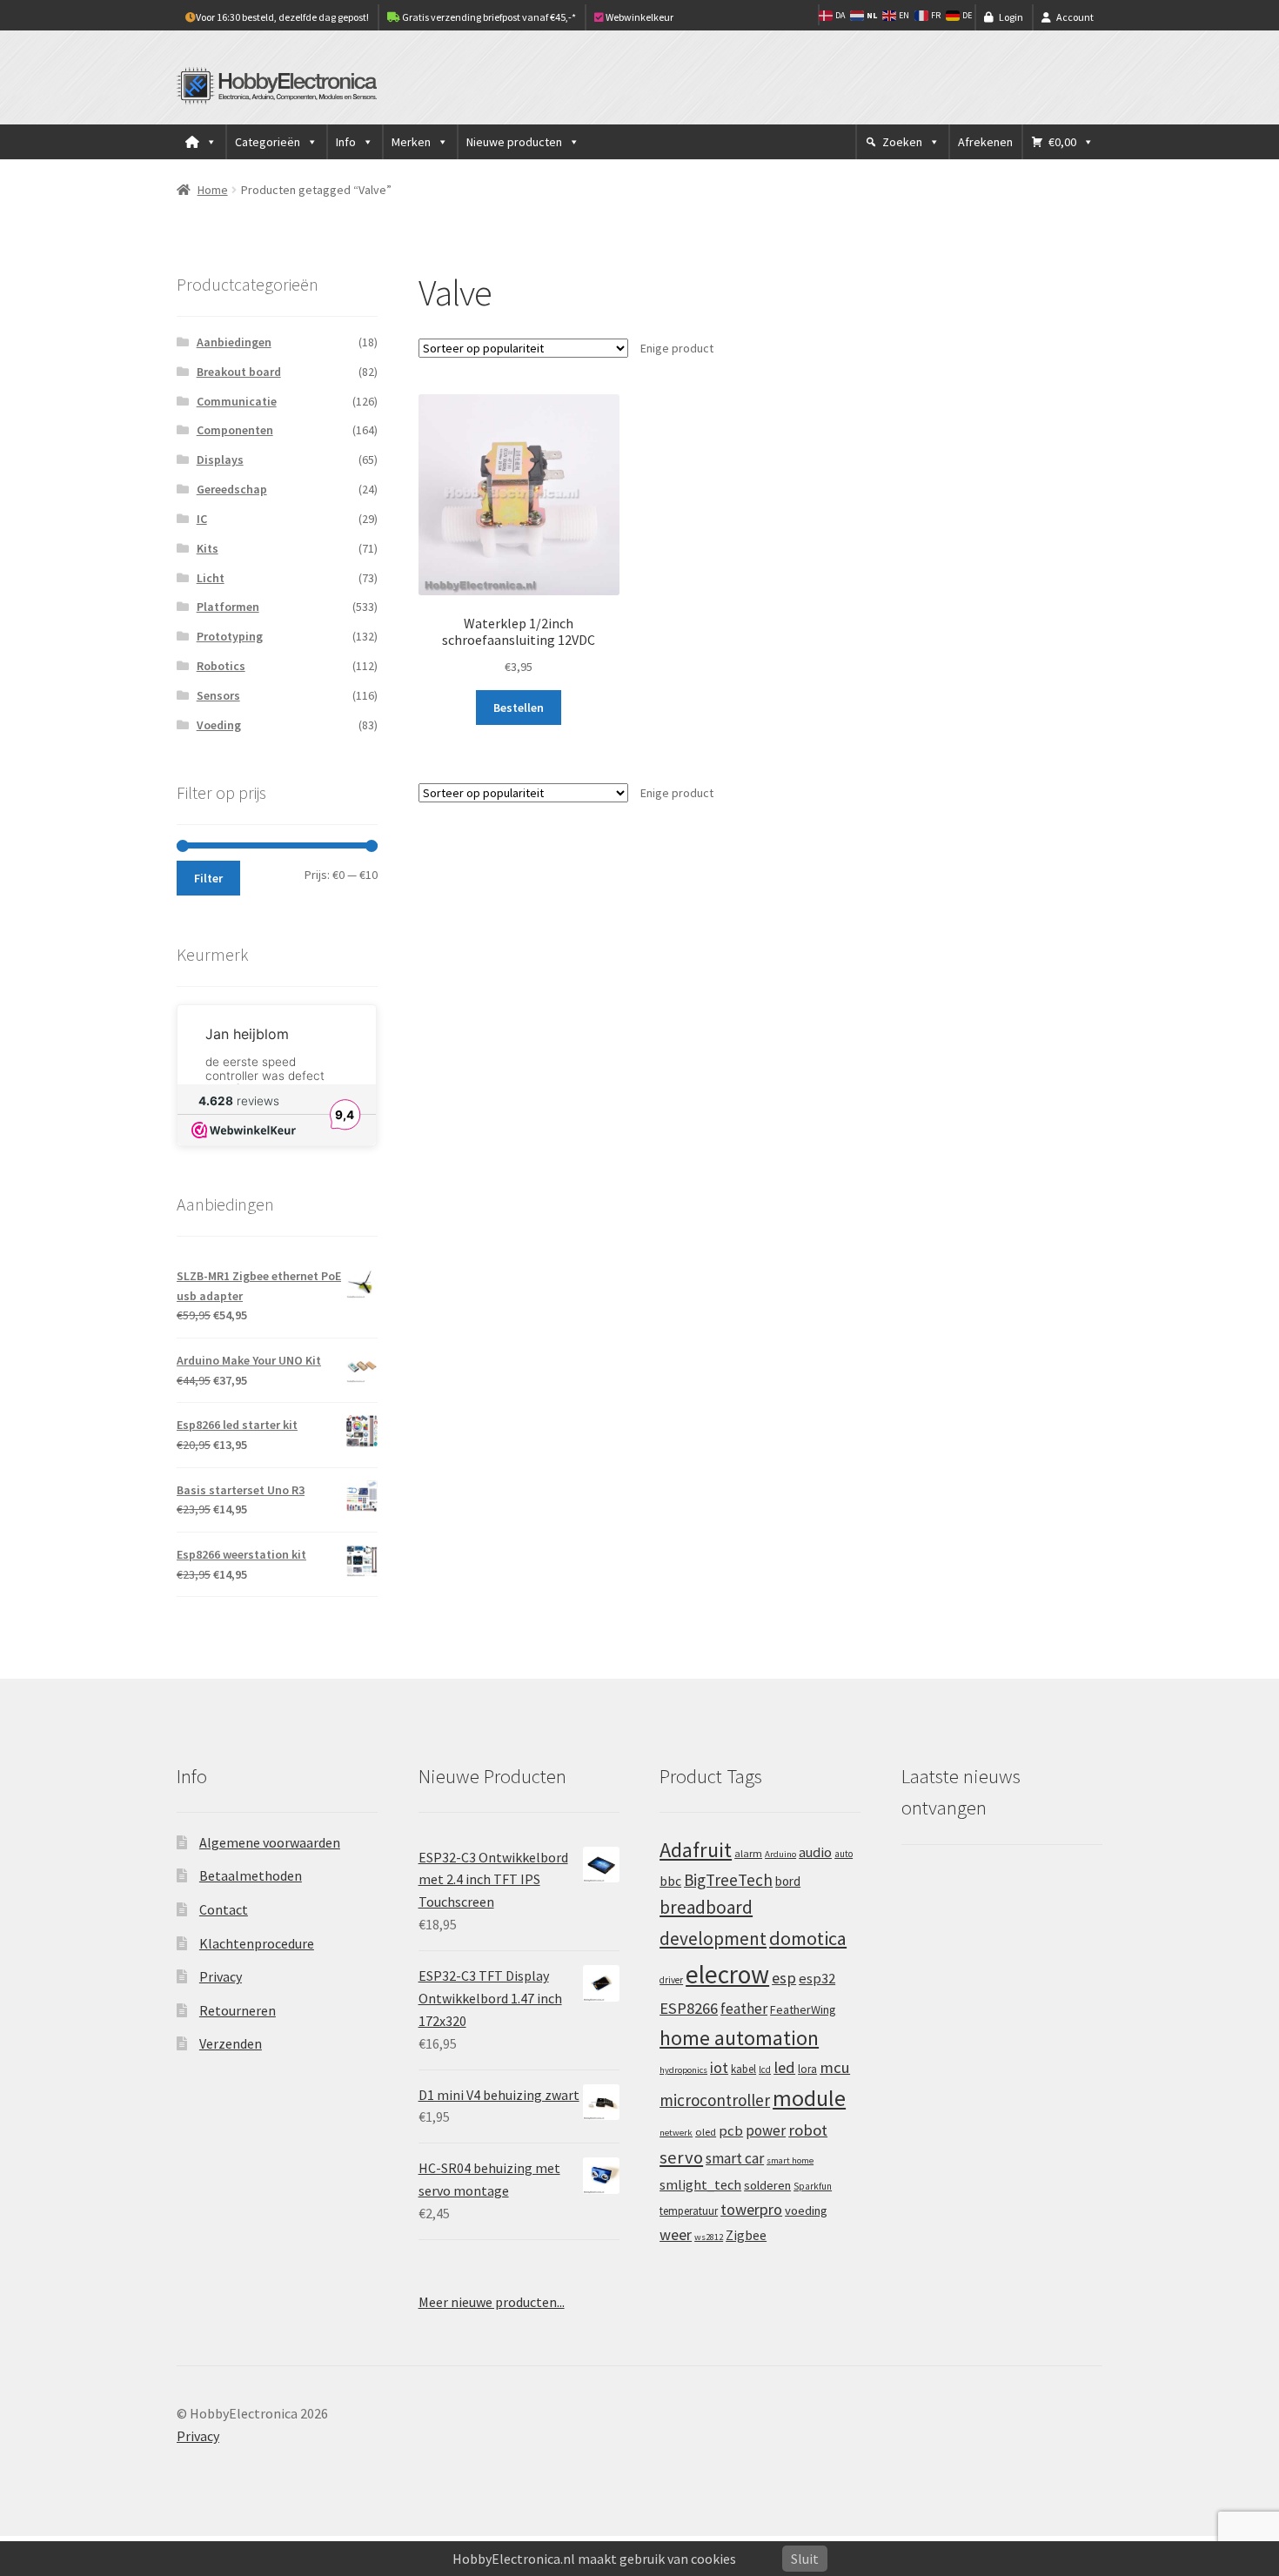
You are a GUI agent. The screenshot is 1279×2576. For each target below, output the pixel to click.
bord (788, 1881)
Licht (211, 578)
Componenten (235, 430)
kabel (743, 2069)
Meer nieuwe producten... (492, 2302)
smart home (790, 2160)
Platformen (228, 607)
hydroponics (683, 2070)
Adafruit (696, 1850)
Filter (208, 878)
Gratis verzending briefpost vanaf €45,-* (488, 17)
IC (202, 519)
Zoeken (902, 142)
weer (676, 2234)
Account (1075, 17)
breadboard (706, 1907)
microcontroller (715, 2100)
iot (719, 2067)
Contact (224, 1909)
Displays (220, 460)
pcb (731, 2131)
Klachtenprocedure (257, 1943)
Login (1011, 17)
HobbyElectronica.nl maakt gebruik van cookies (594, 2559)
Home (213, 190)
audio (815, 1852)
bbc (670, 1881)
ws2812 (709, 2237)
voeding (806, 2210)
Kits (208, 548)
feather (744, 2009)
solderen (767, 2185)
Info (346, 142)
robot (808, 2130)
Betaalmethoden (251, 1875)
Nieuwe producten (514, 142)
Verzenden (231, 2043)
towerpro (751, 2209)
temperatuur (689, 2210)
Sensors (218, 695)
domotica (808, 1938)
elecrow (727, 1974)
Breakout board (239, 372)
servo (681, 2157)
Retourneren (238, 2010)
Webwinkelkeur (639, 17)
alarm (748, 1853)
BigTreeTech (728, 1880)
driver (671, 1980)
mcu (835, 2067)
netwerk (676, 2133)
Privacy (221, 1976)
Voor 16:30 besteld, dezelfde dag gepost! (282, 17)
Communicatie (237, 401)
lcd (765, 2070)
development (713, 1939)
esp (784, 1978)
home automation (739, 2038)
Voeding (219, 725)
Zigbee (746, 2235)
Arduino (780, 1854)
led (784, 2067)
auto (844, 1854)
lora (807, 2069)
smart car (735, 2158)
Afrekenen (985, 142)
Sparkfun (813, 2186)
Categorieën (268, 142)
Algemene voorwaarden (270, 1842)
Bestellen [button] (519, 708)
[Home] (201, 142)
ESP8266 (689, 2008)
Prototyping (230, 636)
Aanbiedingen (234, 342)
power (766, 2130)
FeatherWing (803, 2009)
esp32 (817, 1979)
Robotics (221, 666)
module (809, 2098)
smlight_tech (700, 2184)
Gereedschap (232, 489)
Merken (411, 142)
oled (706, 2132)
